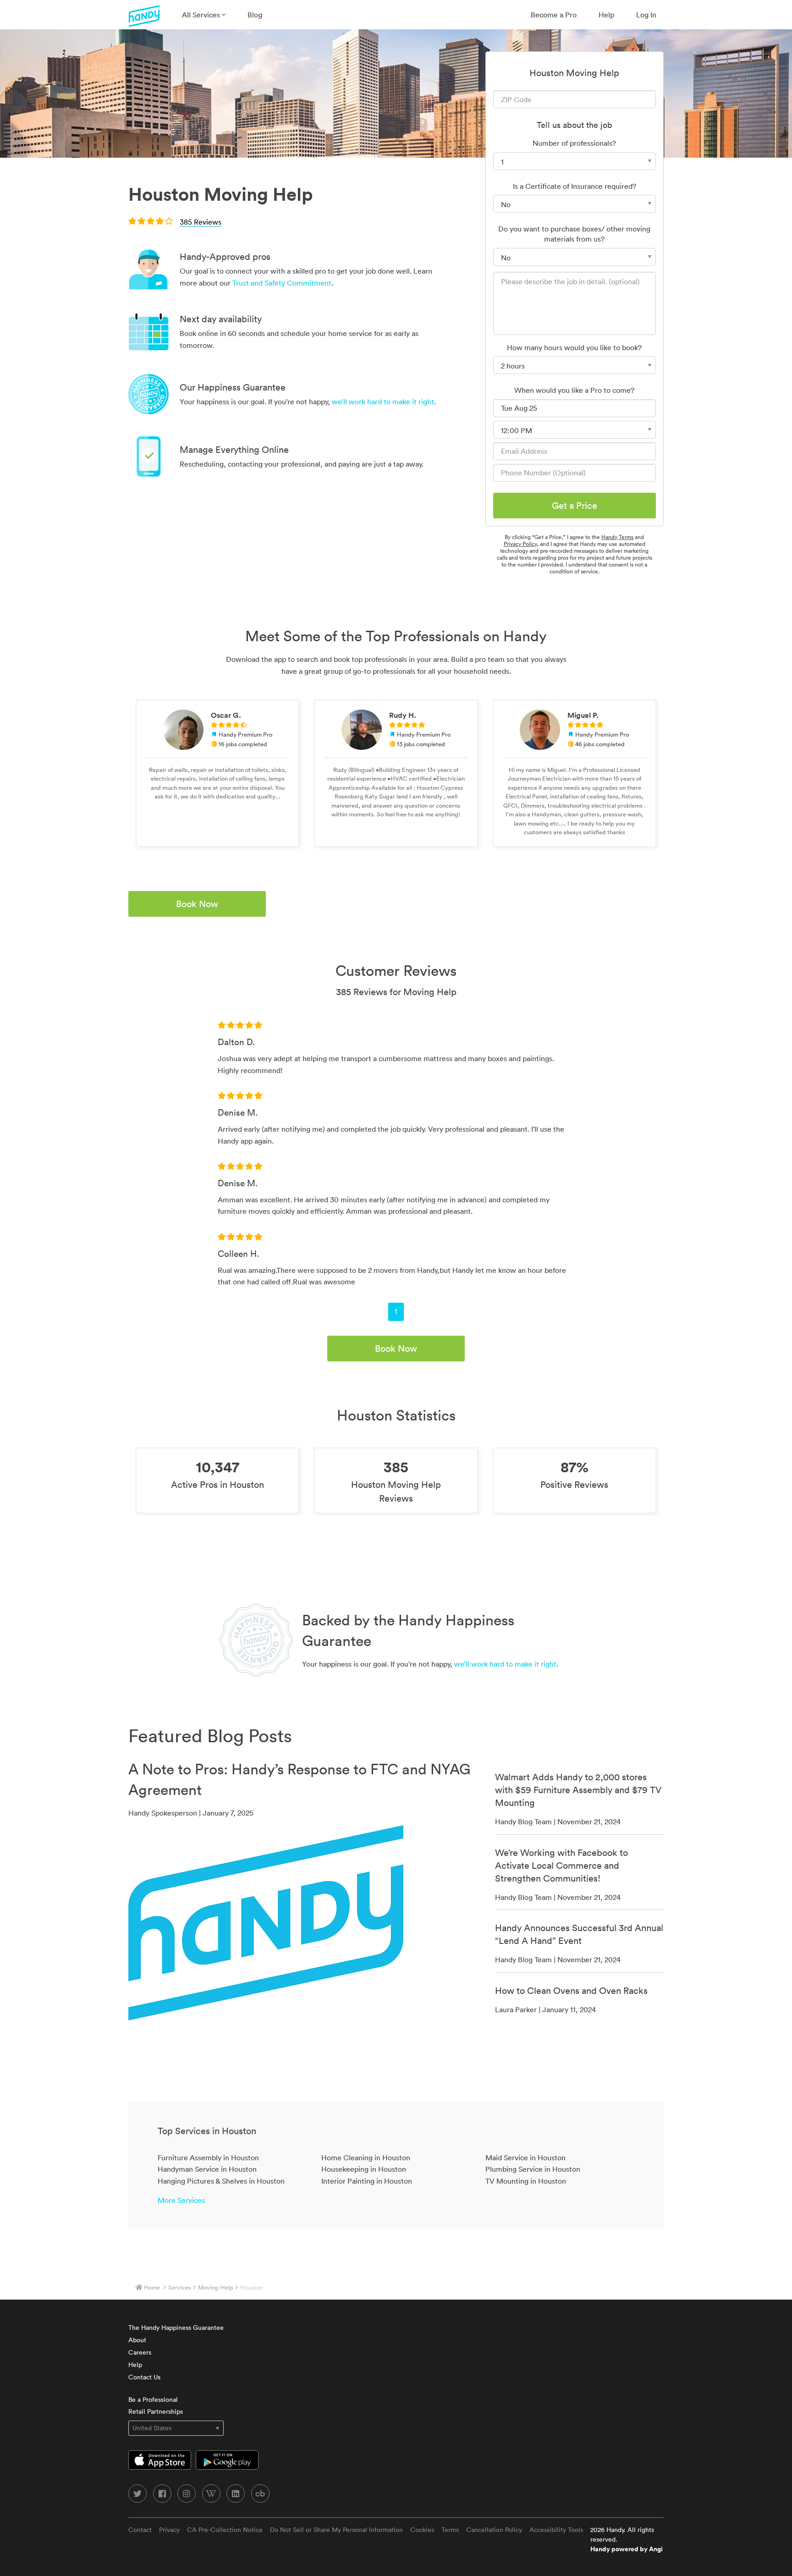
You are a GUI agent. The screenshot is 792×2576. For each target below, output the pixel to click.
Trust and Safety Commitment (282, 283)
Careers (140, 2352)
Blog (255, 15)
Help (606, 15)
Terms (450, 2530)
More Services (181, 2200)
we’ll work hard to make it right (383, 402)
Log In (646, 15)
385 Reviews (201, 222)
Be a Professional (153, 2400)
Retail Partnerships (156, 2411)
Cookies (422, 2530)
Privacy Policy (520, 544)
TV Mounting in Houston (526, 2181)
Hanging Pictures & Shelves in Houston (221, 2181)
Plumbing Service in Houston (533, 2169)
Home (152, 2287)
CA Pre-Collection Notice (225, 2530)
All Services (202, 15)
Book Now (197, 904)
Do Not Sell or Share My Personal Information (336, 2530)
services (180, 2287)
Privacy (169, 2530)
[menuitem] (204, 15)
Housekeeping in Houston (364, 2169)
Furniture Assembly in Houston (208, 2158)
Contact (140, 2530)
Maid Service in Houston (525, 2158)
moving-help (216, 2287)
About (137, 2340)
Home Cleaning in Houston (366, 2158)
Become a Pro (554, 15)
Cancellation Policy (494, 2530)
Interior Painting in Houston (367, 2181)
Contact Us (144, 2377)
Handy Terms (617, 537)
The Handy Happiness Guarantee (176, 2328)
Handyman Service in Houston (207, 2169)
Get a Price (575, 506)
